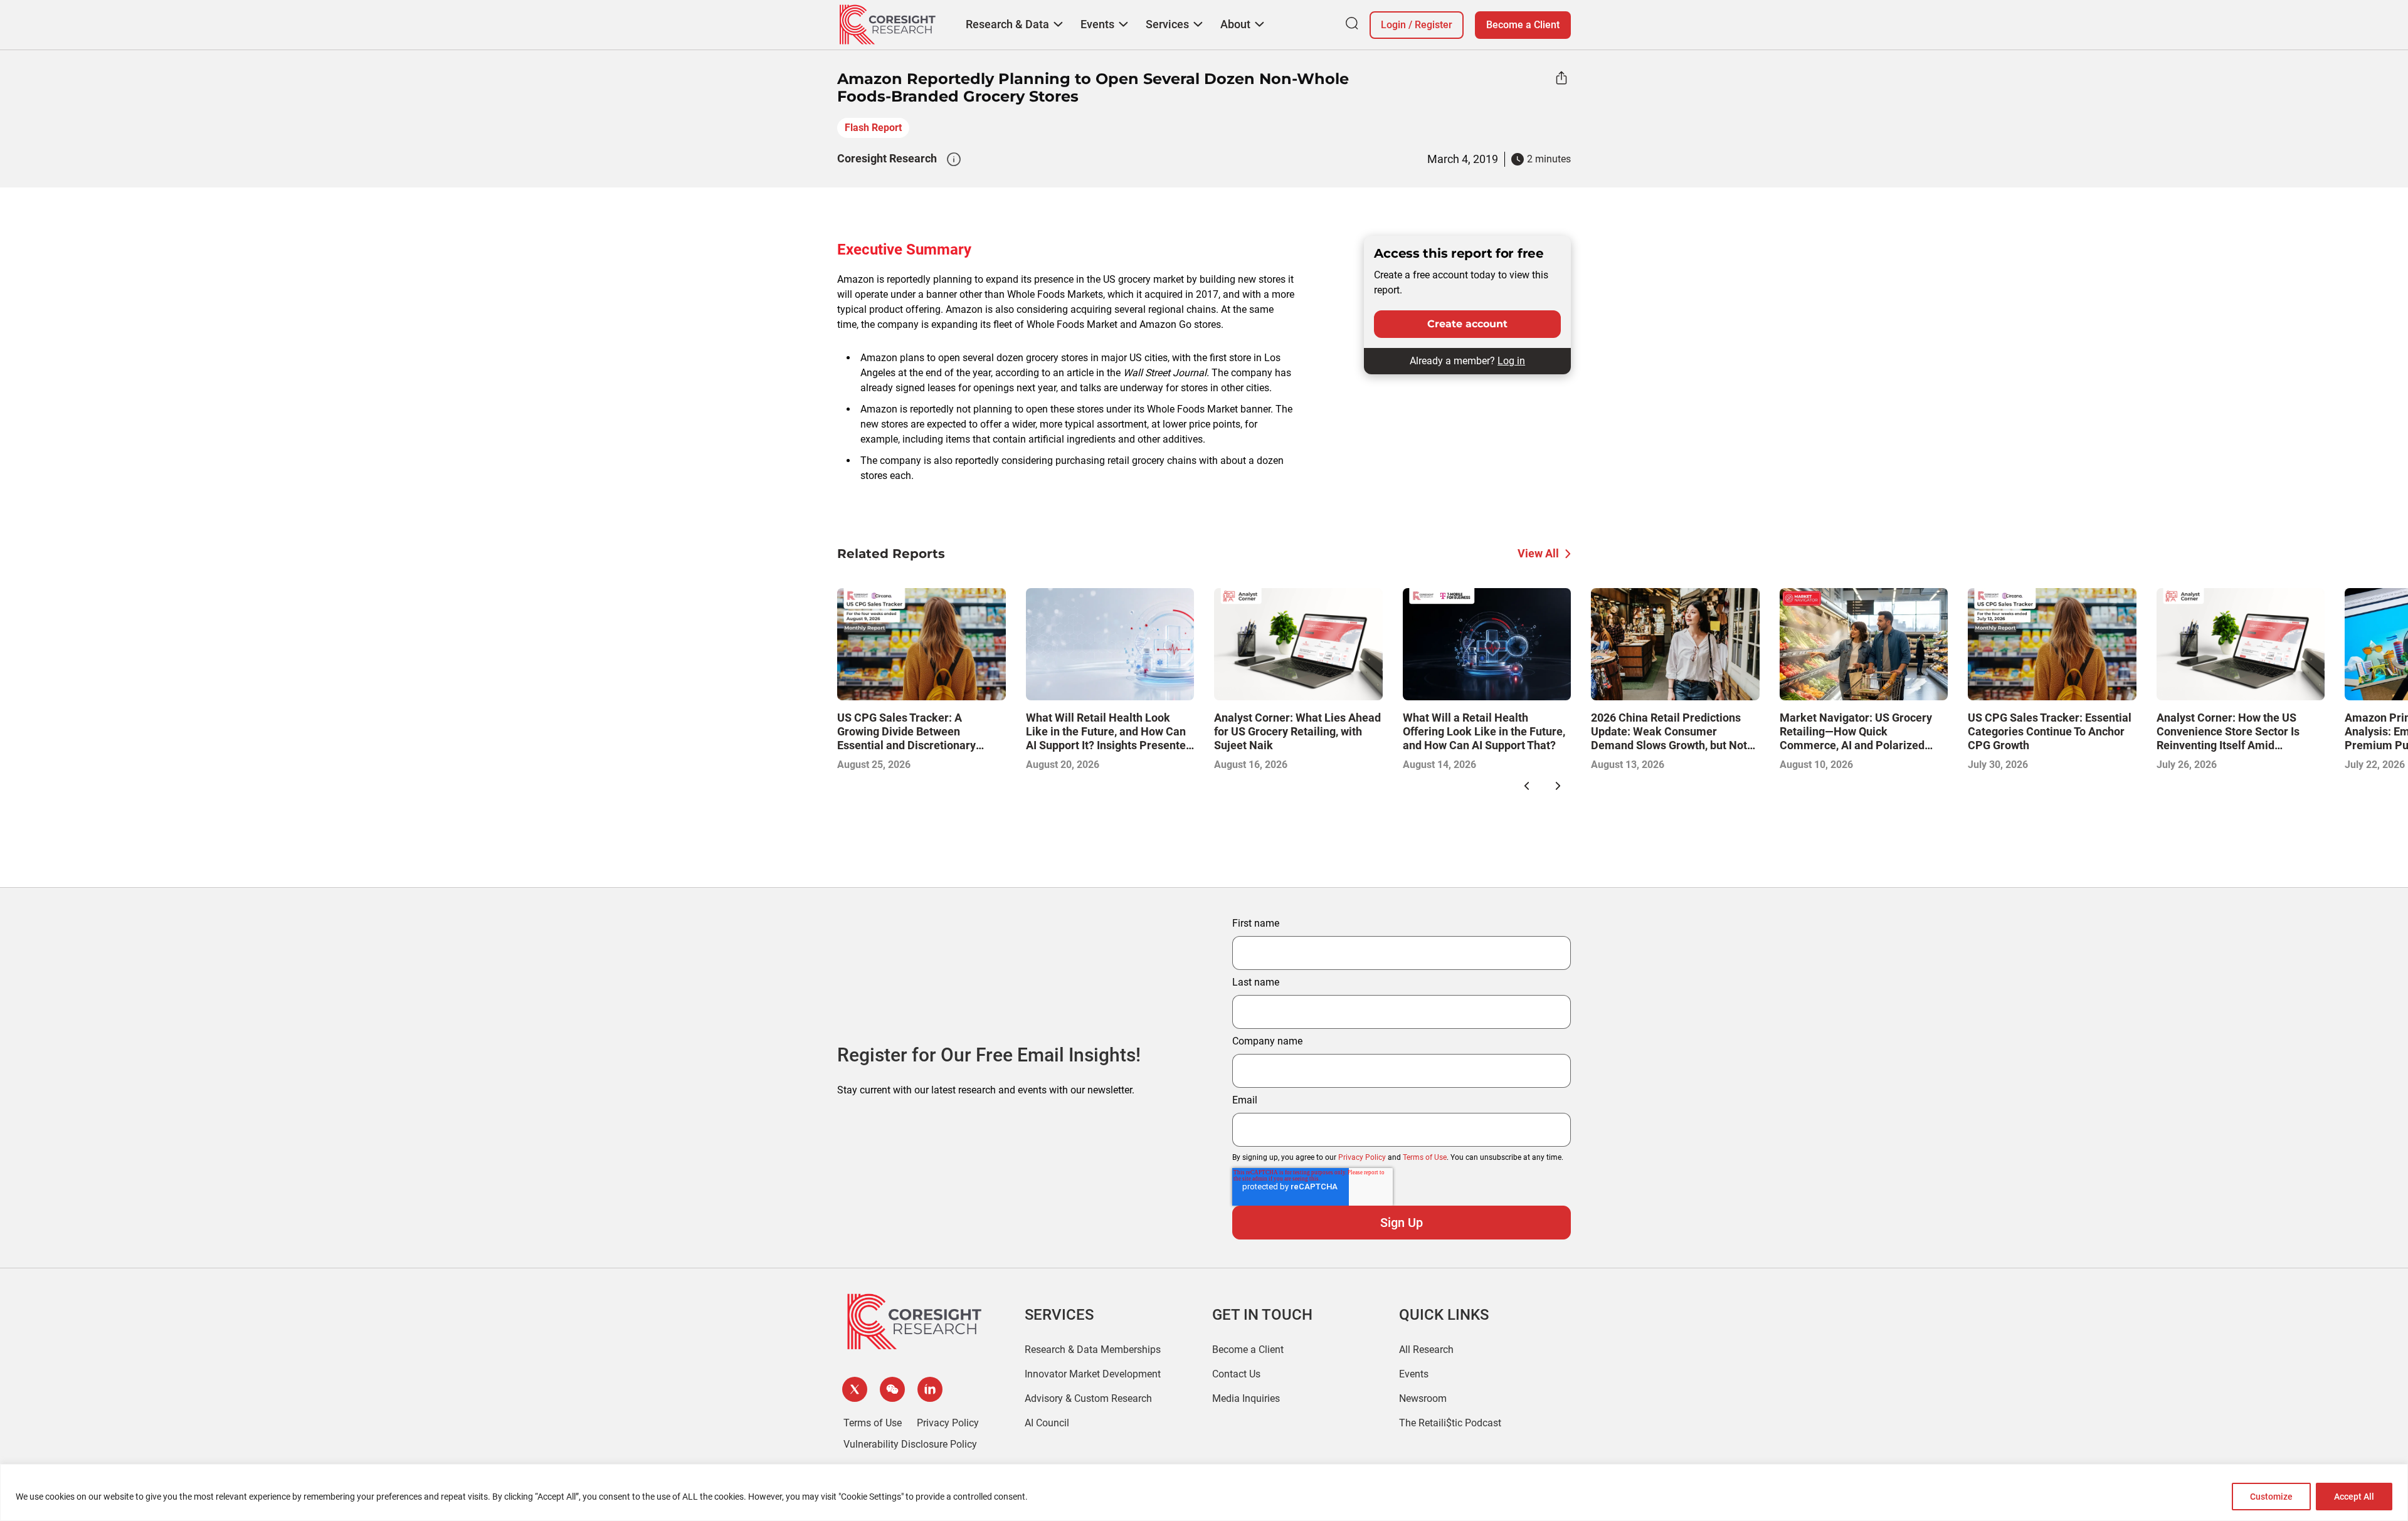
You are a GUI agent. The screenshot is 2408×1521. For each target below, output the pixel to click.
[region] (1204, 1492)
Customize (2271, 1497)
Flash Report (873, 128)
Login (1393, 25)
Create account (1467, 324)
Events (1414, 1374)
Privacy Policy (1362, 1157)
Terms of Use (1425, 1157)
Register (1434, 25)
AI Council (1047, 1423)
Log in (1511, 361)
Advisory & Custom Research (1088, 1398)
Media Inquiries (1246, 1398)
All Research (1426, 1350)
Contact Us (1236, 1374)
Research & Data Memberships (1093, 1350)
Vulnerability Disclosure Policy (910, 1444)
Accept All (2354, 1497)
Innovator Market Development (1093, 1374)
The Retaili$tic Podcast (1450, 1423)
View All (1538, 553)
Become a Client (1523, 25)
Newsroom (1423, 1398)
